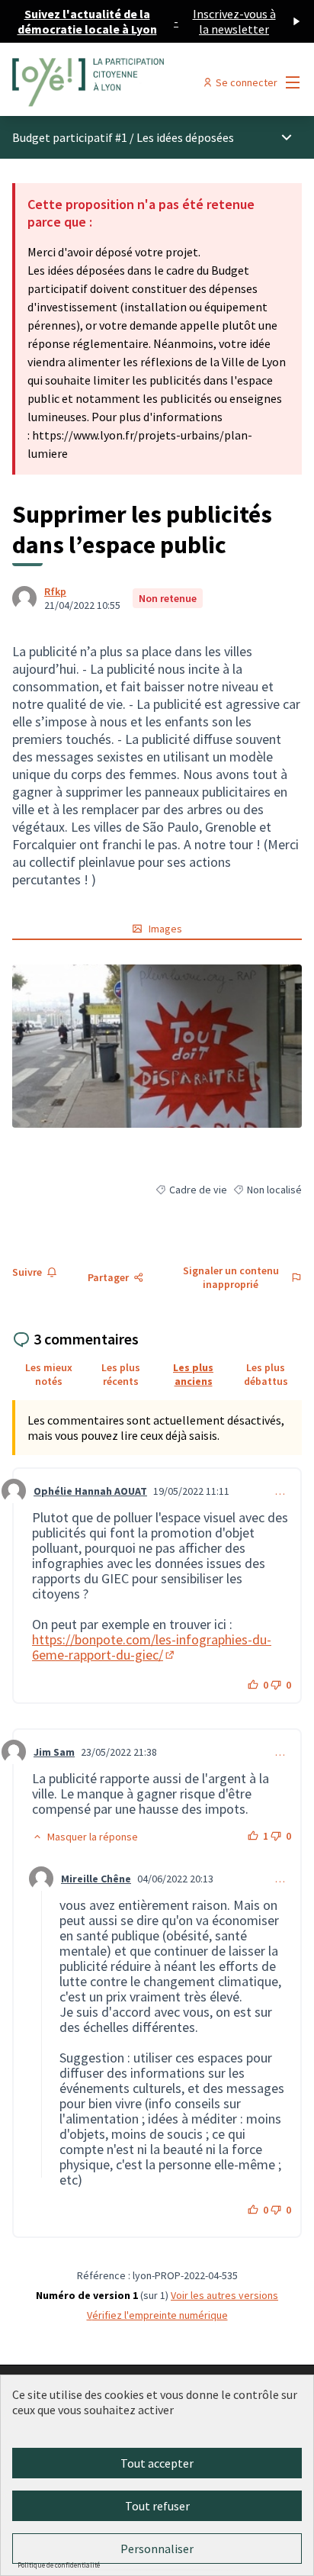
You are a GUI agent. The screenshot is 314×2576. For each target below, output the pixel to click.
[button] (85, 1837)
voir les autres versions (224, 2295)
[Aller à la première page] (119, 82)
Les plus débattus (266, 1374)
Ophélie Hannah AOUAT (90, 1491)
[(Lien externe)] (157, 1046)
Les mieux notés (49, 1374)
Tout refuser (157, 2506)
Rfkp (55, 591)
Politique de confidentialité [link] (59, 2565)
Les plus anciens (193, 1374)
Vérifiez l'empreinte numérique (157, 2315)
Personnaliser (157, 2549)
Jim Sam (54, 1752)
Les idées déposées (185, 137)
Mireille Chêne (96, 1879)
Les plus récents (121, 1374)
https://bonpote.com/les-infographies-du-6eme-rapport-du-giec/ (152, 1647)
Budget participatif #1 (70, 137)
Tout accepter (157, 2463)
